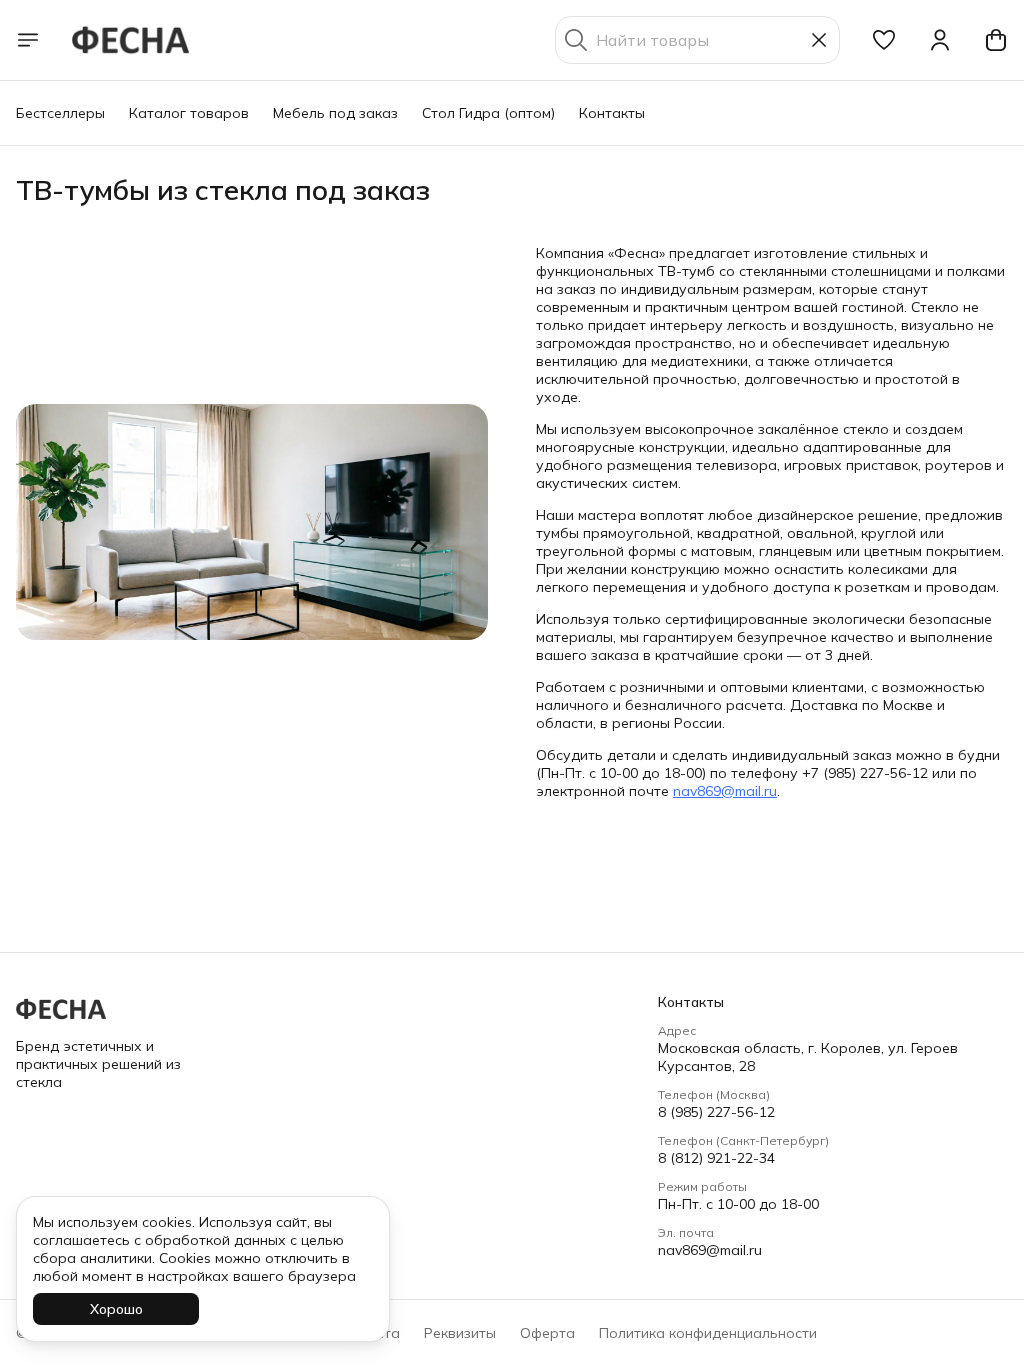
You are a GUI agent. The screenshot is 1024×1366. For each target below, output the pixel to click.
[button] (884, 40)
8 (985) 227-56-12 (716, 1112)
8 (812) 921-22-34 (716, 1158)
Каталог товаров (189, 113)
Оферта (547, 1333)
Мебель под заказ (335, 113)
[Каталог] (28, 40)
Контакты (612, 113)
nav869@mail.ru (725, 791)
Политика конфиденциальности (708, 1333)
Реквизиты (460, 1333)
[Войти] (940, 40)
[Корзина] (996, 40)
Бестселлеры (60, 113)
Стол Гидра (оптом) (488, 113)
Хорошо (116, 1309)
